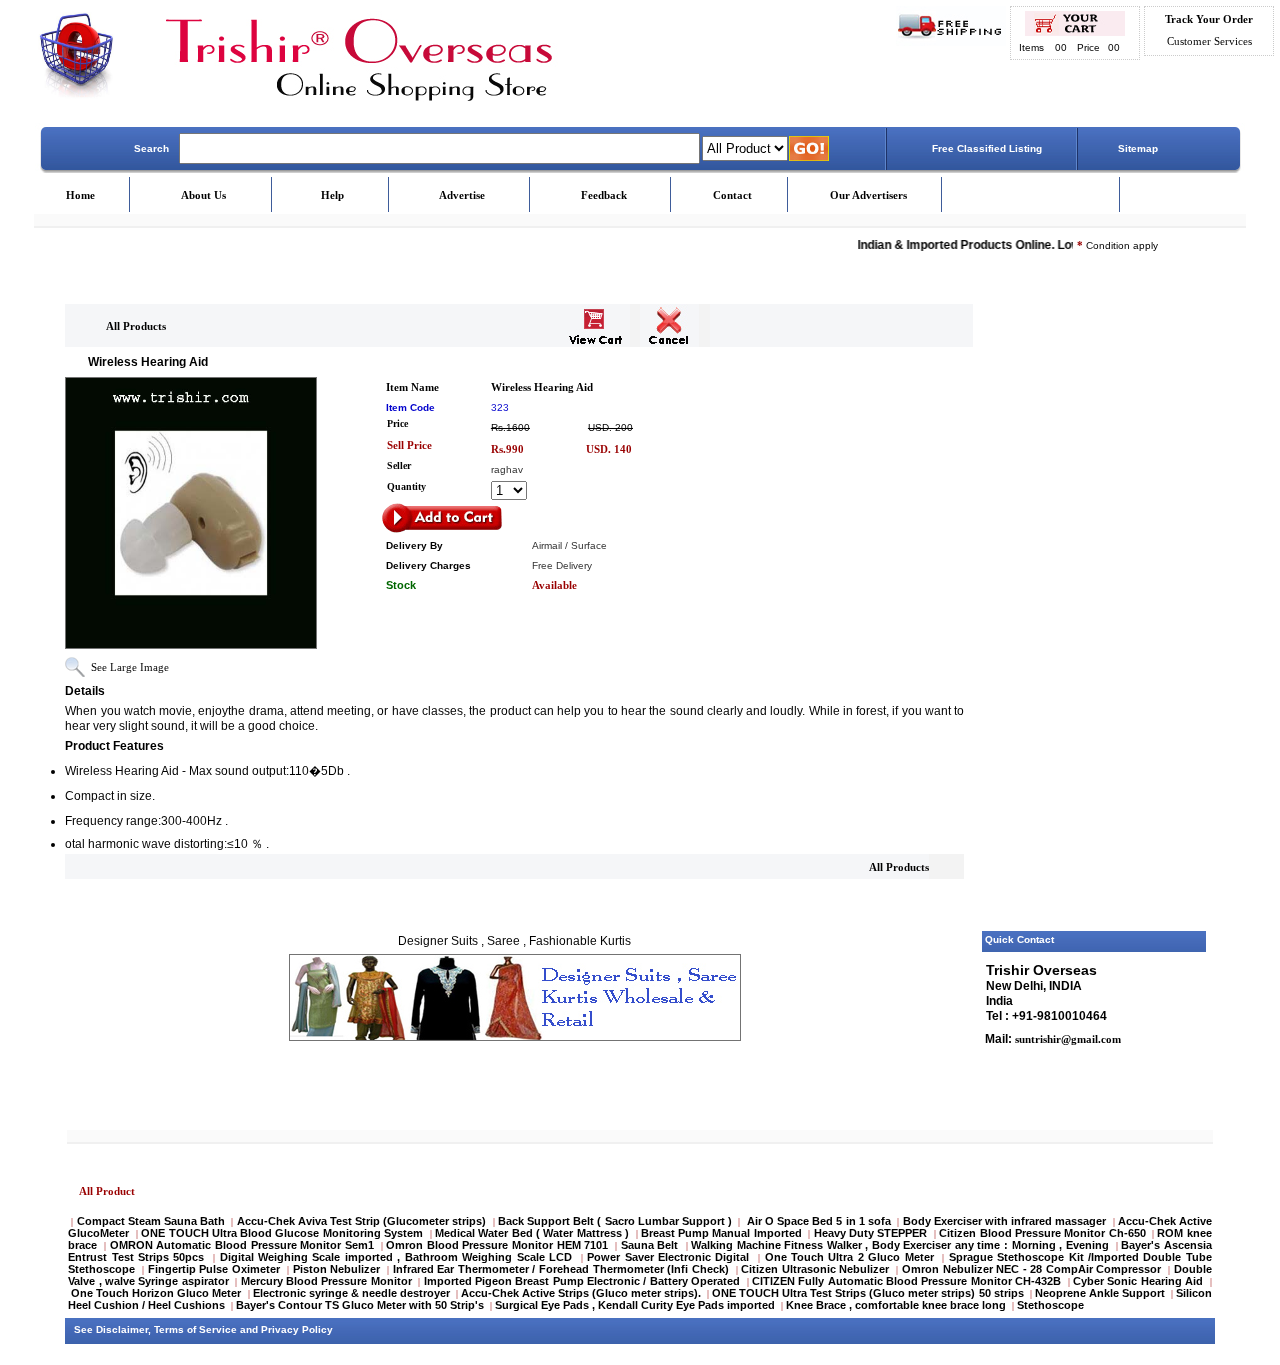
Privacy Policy (297, 1329)
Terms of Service (195, 1329)
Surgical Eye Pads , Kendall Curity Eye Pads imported (635, 1305)
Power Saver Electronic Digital (668, 1257)
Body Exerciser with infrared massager (1005, 1221)
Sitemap (1138, 148)
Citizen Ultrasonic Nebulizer (815, 1269)
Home (80, 195)
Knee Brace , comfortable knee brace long (896, 1305)
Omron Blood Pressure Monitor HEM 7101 (497, 1245)
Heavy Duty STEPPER (871, 1233)
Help (332, 195)
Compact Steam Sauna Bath (151, 1221)
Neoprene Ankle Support (1100, 1293)
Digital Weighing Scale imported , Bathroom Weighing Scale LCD (396, 1257)
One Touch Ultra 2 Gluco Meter (849, 1257)
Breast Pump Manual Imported (721, 1233)
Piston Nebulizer (337, 1269)
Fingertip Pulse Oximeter (214, 1269)
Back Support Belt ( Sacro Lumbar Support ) (615, 1221)
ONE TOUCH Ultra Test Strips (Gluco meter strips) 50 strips (867, 1293)
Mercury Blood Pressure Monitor (326, 1281)
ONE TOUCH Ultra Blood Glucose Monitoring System (282, 1233)
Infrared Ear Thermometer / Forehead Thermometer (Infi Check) (561, 1269)
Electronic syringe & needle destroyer (351, 1293)
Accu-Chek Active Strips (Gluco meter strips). (581, 1293)
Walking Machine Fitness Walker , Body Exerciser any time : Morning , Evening (901, 1245)
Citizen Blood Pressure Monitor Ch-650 (1042, 1233)
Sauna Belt (651, 1245)
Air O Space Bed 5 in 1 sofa (819, 1221)
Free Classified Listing (987, 148)
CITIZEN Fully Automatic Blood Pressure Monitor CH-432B (906, 1281)
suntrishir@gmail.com (1066, 1039)
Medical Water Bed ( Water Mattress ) (532, 1233)
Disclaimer (122, 1329)
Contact (732, 195)
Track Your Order (1209, 19)
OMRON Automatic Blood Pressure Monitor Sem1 (242, 1245)
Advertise (462, 195)
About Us (203, 195)
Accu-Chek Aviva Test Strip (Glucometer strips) (362, 1221)
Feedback (604, 195)
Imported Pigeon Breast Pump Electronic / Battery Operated (584, 1281)
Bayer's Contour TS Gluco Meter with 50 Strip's (360, 1305)
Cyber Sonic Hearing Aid (1138, 1281)
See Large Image (130, 667)
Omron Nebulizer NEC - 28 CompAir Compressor (1031, 1269)
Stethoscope (1050, 1305)
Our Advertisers (868, 195)
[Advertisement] (1094, 623)
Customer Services (1209, 41)
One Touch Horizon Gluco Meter (157, 1293)
